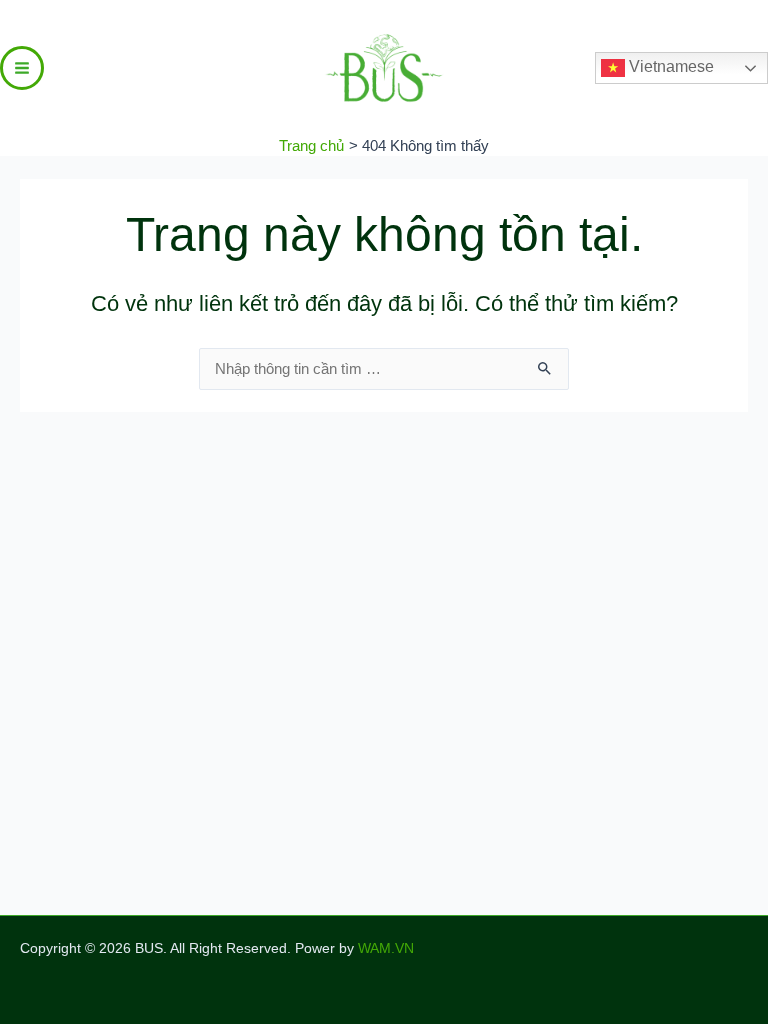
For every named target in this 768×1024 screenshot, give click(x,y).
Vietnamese (669, 66)
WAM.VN (386, 948)
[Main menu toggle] (22, 68)
